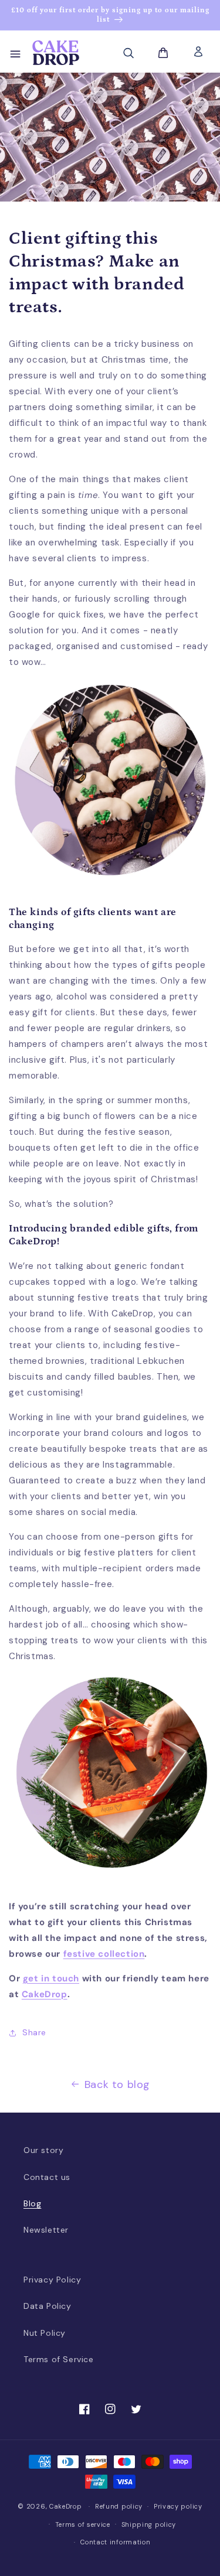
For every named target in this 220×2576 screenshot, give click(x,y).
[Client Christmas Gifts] (110, 888)
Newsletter (46, 2230)
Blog (32, 2203)
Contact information (115, 2542)
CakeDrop (66, 2506)
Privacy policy (178, 2506)
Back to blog (117, 2084)
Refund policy (119, 2506)
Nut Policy (45, 2333)
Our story (43, 2150)
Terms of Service (59, 2359)
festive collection (104, 1954)
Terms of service (83, 2524)
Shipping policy (149, 2524)
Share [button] (34, 2032)
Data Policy (48, 2306)
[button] (15, 53)
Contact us (47, 2177)
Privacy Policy (52, 2280)
